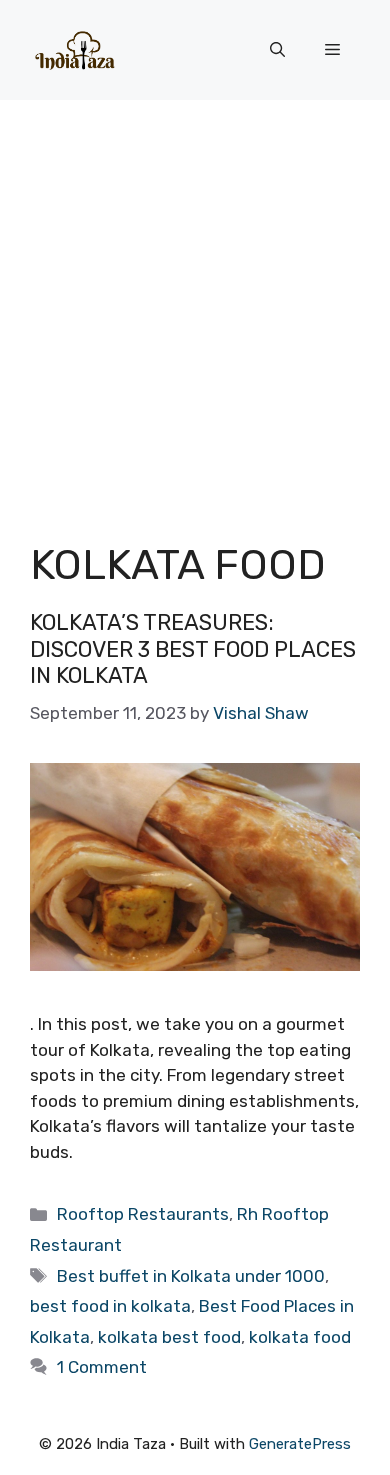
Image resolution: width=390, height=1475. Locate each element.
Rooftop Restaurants (143, 1214)
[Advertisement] (195, 305)
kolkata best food (169, 1337)
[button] (277, 50)
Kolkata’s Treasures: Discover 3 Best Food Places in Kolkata (193, 649)
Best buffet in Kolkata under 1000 (191, 1276)
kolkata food (300, 1337)
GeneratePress (300, 1444)
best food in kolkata (110, 1306)
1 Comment (102, 1367)
